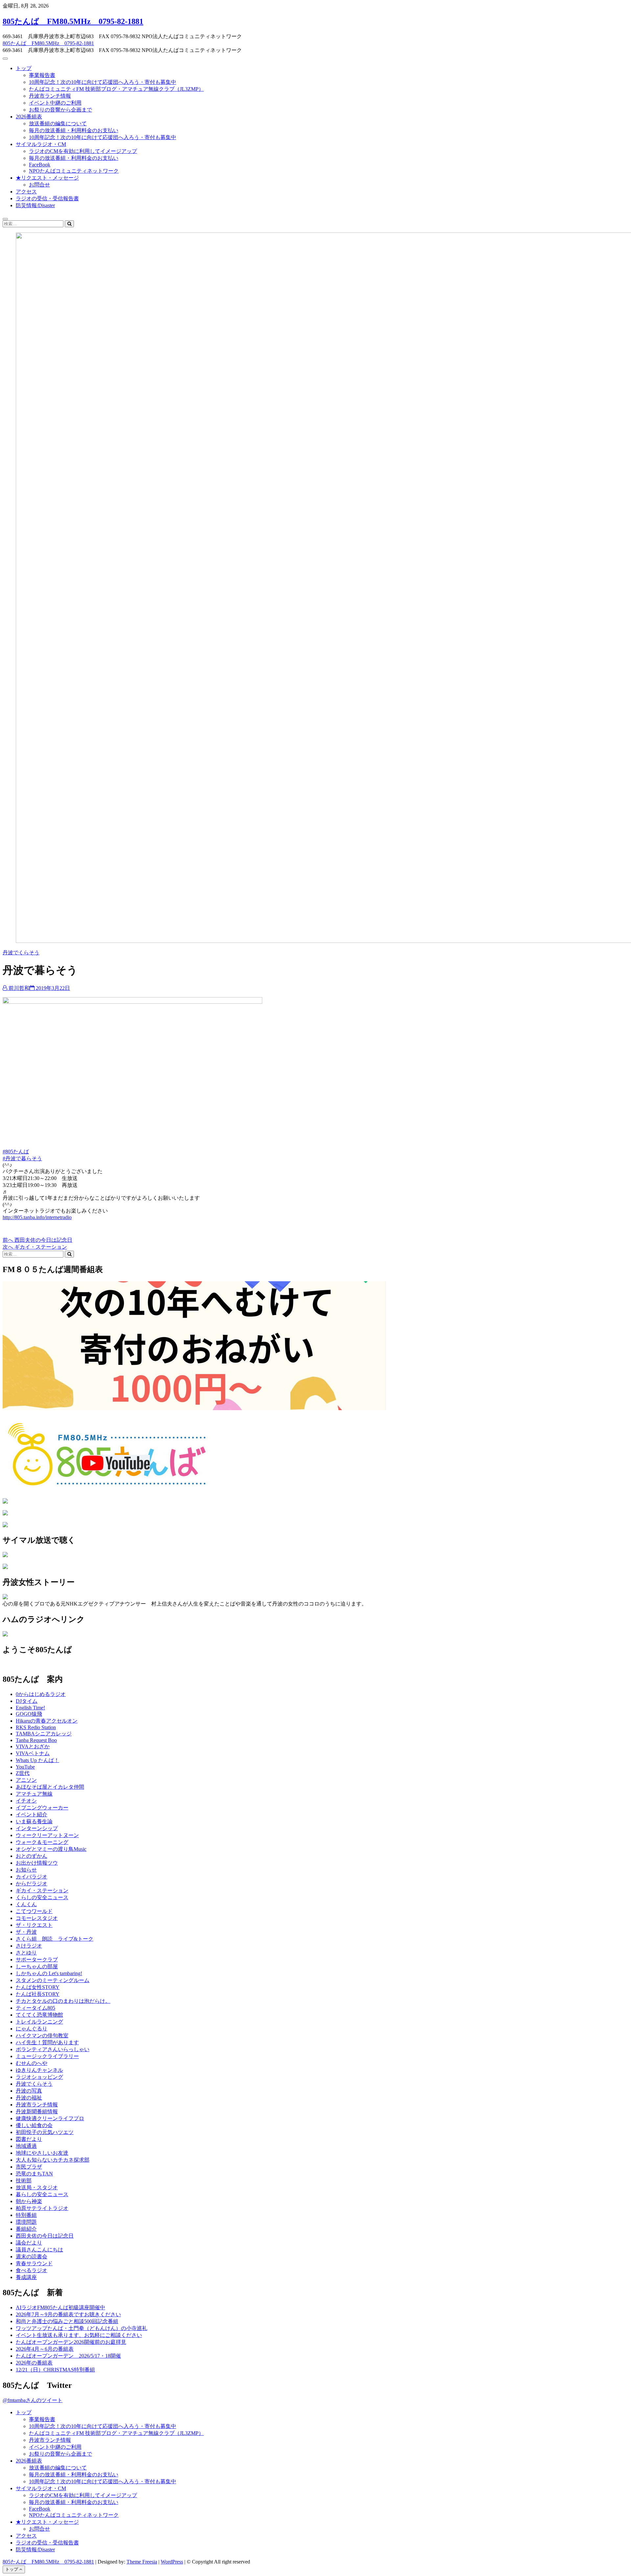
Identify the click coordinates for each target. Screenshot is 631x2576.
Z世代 (23, 1773)
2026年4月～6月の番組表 (45, 2349)
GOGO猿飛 (29, 1714)
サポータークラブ (37, 1960)
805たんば (17, 1152)
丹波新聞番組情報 (37, 2111)
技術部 (24, 2181)
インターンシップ (37, 1828)
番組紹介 (26, 2229)
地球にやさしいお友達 (42, 2153)
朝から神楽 (29, 2201)
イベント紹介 (32, 1815)
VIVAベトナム (33, 1753)
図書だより (29, 2139)
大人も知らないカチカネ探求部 (53, 2160)
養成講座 (26, 2277)
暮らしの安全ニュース (42, 2194)
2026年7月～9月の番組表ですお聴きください (68, 2314)
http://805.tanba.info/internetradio (37, 1217)
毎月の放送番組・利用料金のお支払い (74, 130)
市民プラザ (29, 2167)
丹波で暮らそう (24, 1158)
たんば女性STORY (38, 1987)
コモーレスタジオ (37, 1918)
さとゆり (26, 1953)
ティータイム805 (35, 2008)
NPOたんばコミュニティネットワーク (74, 171)
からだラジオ (32, 1884)
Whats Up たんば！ (37, 1760)
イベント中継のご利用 (55, 103)
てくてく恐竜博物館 (39, 2015)
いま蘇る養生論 (34, 1821)
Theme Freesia (142, 2562)
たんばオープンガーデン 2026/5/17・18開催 (68, 2356)
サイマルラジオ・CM (41, 144)
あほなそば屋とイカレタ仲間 (50, 1787)
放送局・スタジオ (37, 2187)
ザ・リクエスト (34, 1925)
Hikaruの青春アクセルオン (47, 1721)
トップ (24, 68)
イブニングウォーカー (42, 1808)
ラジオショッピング (39, 2077)
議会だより (29, 2243)
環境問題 (26, 2222)
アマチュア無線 (34, 1794)
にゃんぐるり (32, 2029)
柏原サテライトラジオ (42, 2208)
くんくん (26, 1904)
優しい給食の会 (34, 2125)
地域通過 (26, 2146)
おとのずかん (32, 1856)
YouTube (25, 1767)
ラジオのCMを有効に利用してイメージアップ (83, 151)
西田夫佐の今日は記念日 (45, 2236)
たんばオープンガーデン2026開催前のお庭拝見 (71, 2342)
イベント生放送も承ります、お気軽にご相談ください (79, 2335)
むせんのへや (32, 2063)
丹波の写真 (29, 2091)
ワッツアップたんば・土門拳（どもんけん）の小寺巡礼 (82, 2328)
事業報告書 (42, 75)
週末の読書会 (32, 2257)
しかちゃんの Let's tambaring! (49, 1973)
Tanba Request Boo (36, 1740)
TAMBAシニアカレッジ (44, 1734)
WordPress (172, 2562)
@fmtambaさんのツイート (33, 2400)
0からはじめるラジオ (41, 1694)
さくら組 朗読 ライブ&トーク (55, 1939)
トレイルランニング (39, 2022)
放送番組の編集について (58, 123)
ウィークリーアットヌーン (47, 1835)
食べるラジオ (32, 2270)
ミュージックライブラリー (47, 2056)
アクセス (26, 192)
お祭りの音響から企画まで (60, 110)
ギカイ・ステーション (42, 1890)
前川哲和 (18, 988)
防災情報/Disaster (35, 205)
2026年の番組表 (34, 2363)
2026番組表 (29, 117)
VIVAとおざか (33, 1746)
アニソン (26, 1780)
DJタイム (27, 1701)
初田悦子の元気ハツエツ (45, 2132)
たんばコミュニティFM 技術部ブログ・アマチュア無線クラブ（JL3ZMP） (116, 89)
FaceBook (40, 165)
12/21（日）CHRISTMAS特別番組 (55, 2370)
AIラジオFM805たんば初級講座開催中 (60, 2307)
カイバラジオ (32, 1877)
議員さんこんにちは (39, 2250)
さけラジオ (29, 1946)
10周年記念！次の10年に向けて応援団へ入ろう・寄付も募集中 (103, 82)
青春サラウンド (34, 2263)
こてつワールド (34, 1911)
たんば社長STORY (38, 1994)
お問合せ (39, 185)
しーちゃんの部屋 (37, 1966)
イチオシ (26, 1801)
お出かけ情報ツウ (37, 1863)
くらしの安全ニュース (42, 1897)
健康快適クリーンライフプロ (50, 2118)
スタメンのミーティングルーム (53, 1980)
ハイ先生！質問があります (47, 2042)
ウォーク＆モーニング (42, 1842)
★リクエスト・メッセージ (47, 178)
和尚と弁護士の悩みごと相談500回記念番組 (67, 2321)
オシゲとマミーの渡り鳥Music (51, 1849)
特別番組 (26, 2215)
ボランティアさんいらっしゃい (53, 2049)
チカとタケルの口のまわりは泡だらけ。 (63, 2001)
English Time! (30, 1708)
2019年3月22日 (52, 988)
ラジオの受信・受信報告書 (47, 198)
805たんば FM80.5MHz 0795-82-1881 (73, 21)
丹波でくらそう (21, 953)
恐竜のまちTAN (34, 2174)
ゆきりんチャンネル (39, 2070)
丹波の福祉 (29, 2098)
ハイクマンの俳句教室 (42, 2036)
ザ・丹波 (26, 1932)
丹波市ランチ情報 (50, 96)
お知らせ (26, 1870)
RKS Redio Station (36, 1727)
